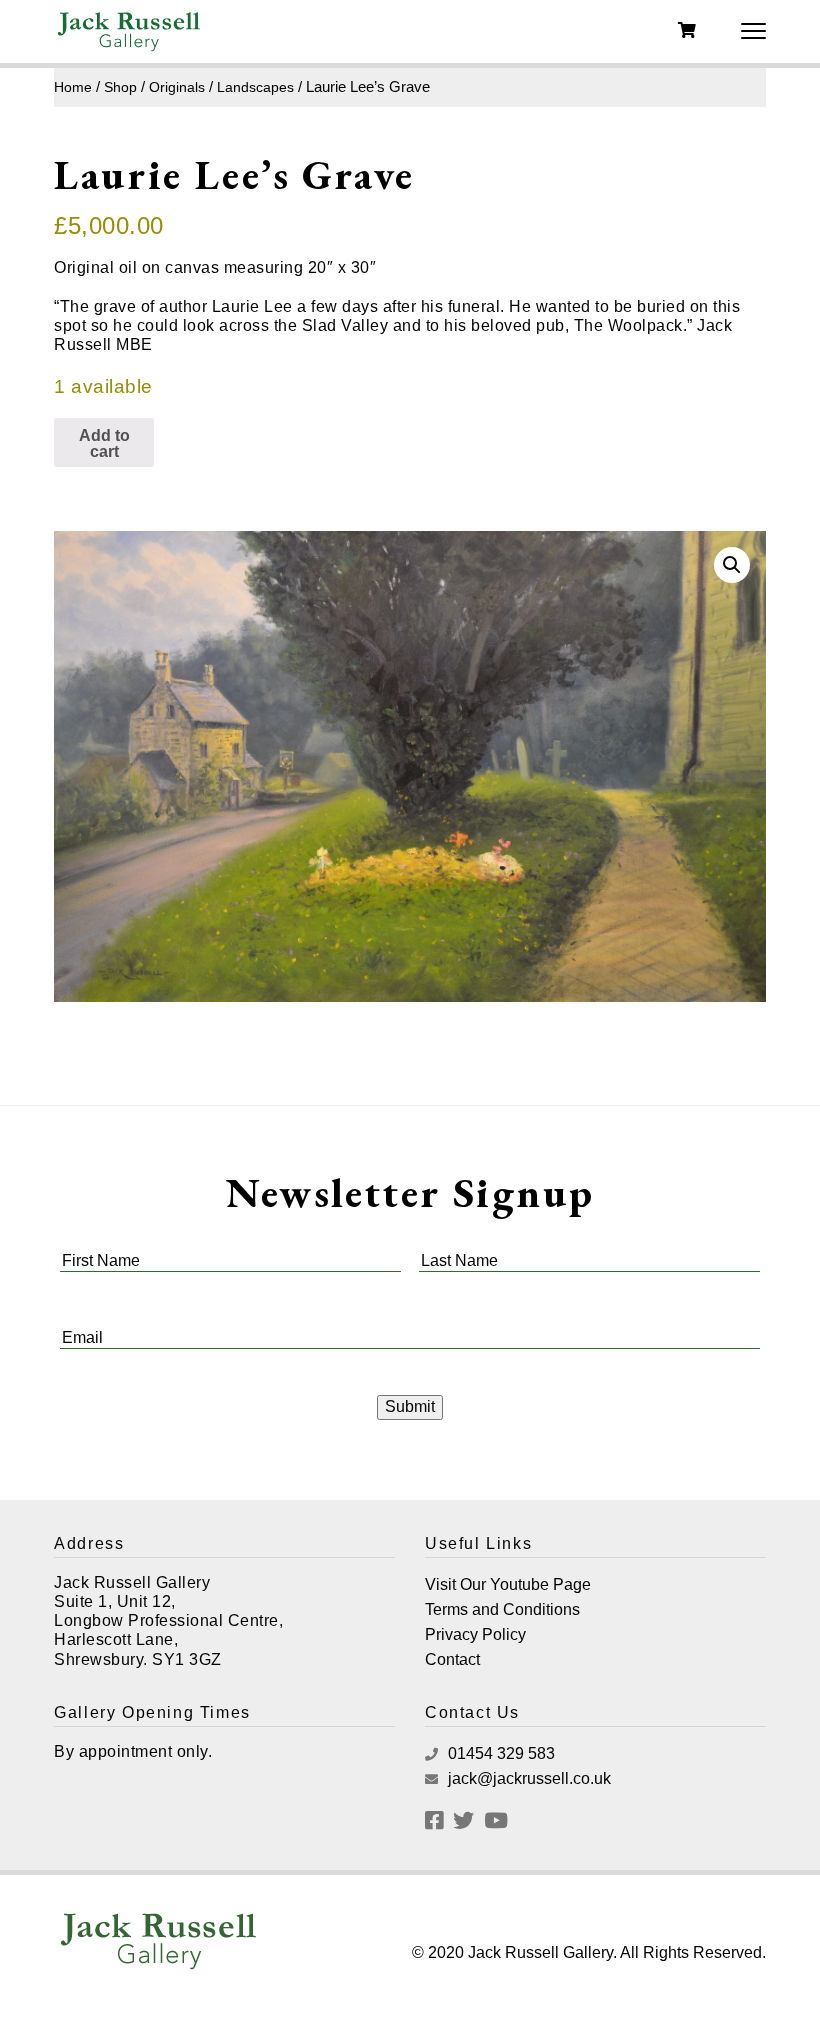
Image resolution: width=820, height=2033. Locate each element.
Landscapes (255, 87)
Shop (120, 87)
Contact (452, 1659)
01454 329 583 (499, 1753)
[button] (732, 565)
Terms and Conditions (502, 1609)
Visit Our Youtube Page (508, 1584)
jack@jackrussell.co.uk (527, 1778)
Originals (177, 87)
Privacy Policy (475, 1634)
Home (73, 87)
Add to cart (104, 443)
